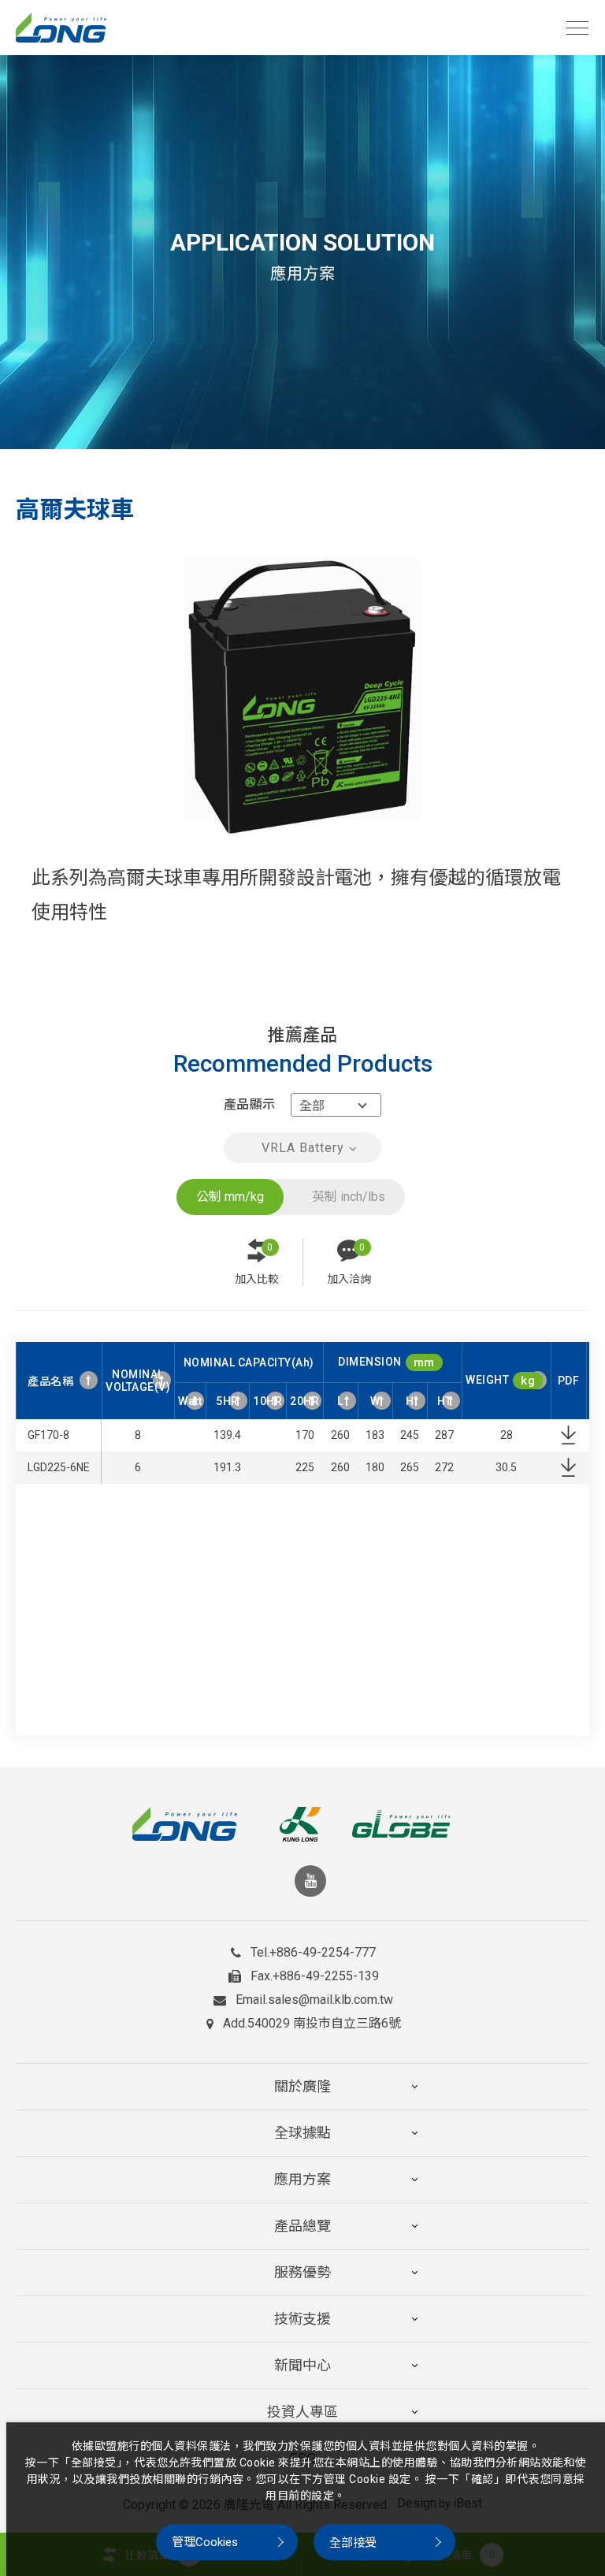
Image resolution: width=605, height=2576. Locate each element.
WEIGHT (500, 1381)
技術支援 (302, 2319)
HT (445, 1401)
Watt (190, 1401)
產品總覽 (302, 2226)
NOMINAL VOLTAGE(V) (138, 1381)
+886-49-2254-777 (323, 1953)
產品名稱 (50, 1381)
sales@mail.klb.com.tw (330, 2000)
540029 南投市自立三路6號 (324, 2024)
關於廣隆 (302, 2086)
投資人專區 (302, 2412)
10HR (267, 1401)
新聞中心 (302, 2365)
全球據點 (302, 2133)
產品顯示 (249, 1104)
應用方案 (302, 2179)
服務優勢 (302, 2272)
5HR (227, 1401)
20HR (304, 1401)
